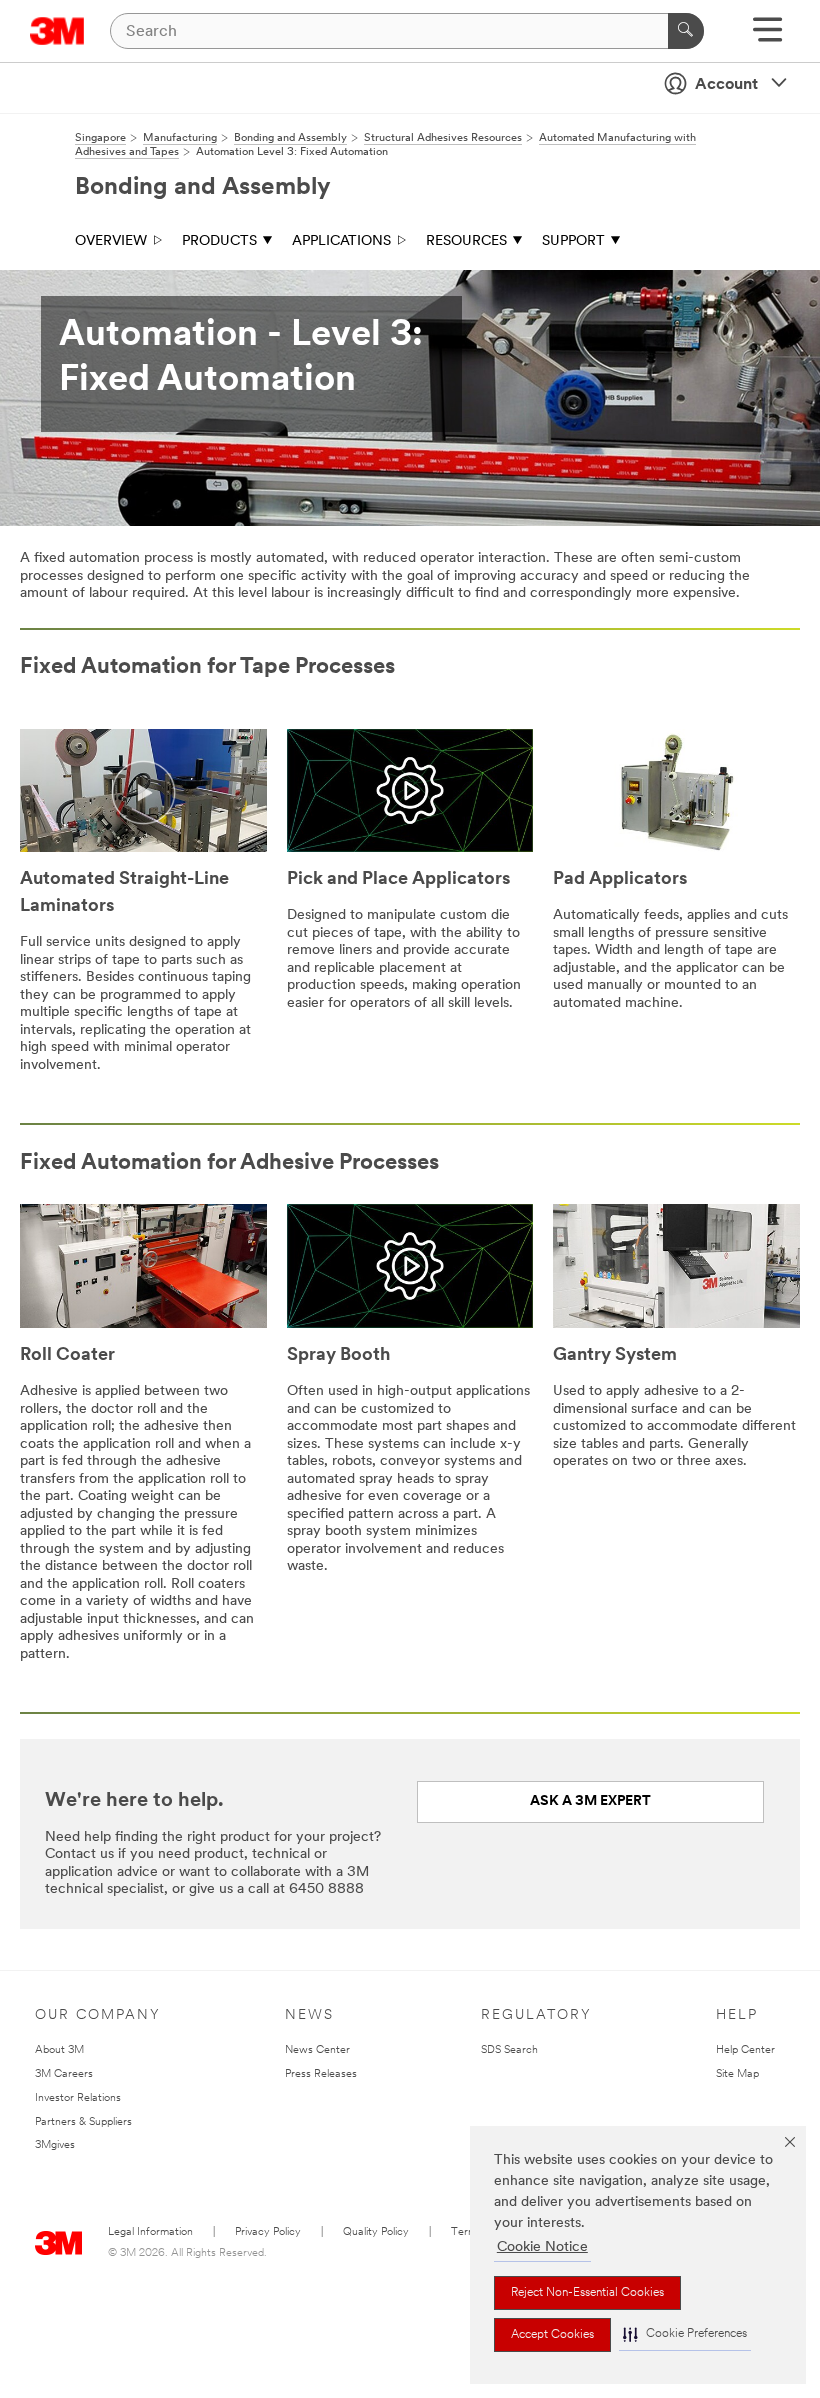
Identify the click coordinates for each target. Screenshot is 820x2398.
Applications (341, 241)
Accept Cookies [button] (552, 2335)
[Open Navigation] (767, 36)
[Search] (686, 31)
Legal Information (150, 2232)
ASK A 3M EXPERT (590, 1801)
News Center (317, 2050)
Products (219, 241)
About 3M (59, 2050)
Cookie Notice (542, 2247)
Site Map (737, 2074)
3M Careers (64, 2074)
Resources (466, 241)
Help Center (745, 2050)
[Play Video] (143, 793)
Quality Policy (376, 2232)
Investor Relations (78, 2098)
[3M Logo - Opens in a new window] (57, 31)
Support (573, 241)
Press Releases (321, 2074)
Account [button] (726, 85)
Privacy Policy (268, 2232)
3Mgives (55, 2145)
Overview (111, 241)
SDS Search (509, 2050)
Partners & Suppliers (83, 2122)
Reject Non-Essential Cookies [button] (587, 2293)
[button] (685, 2334)
